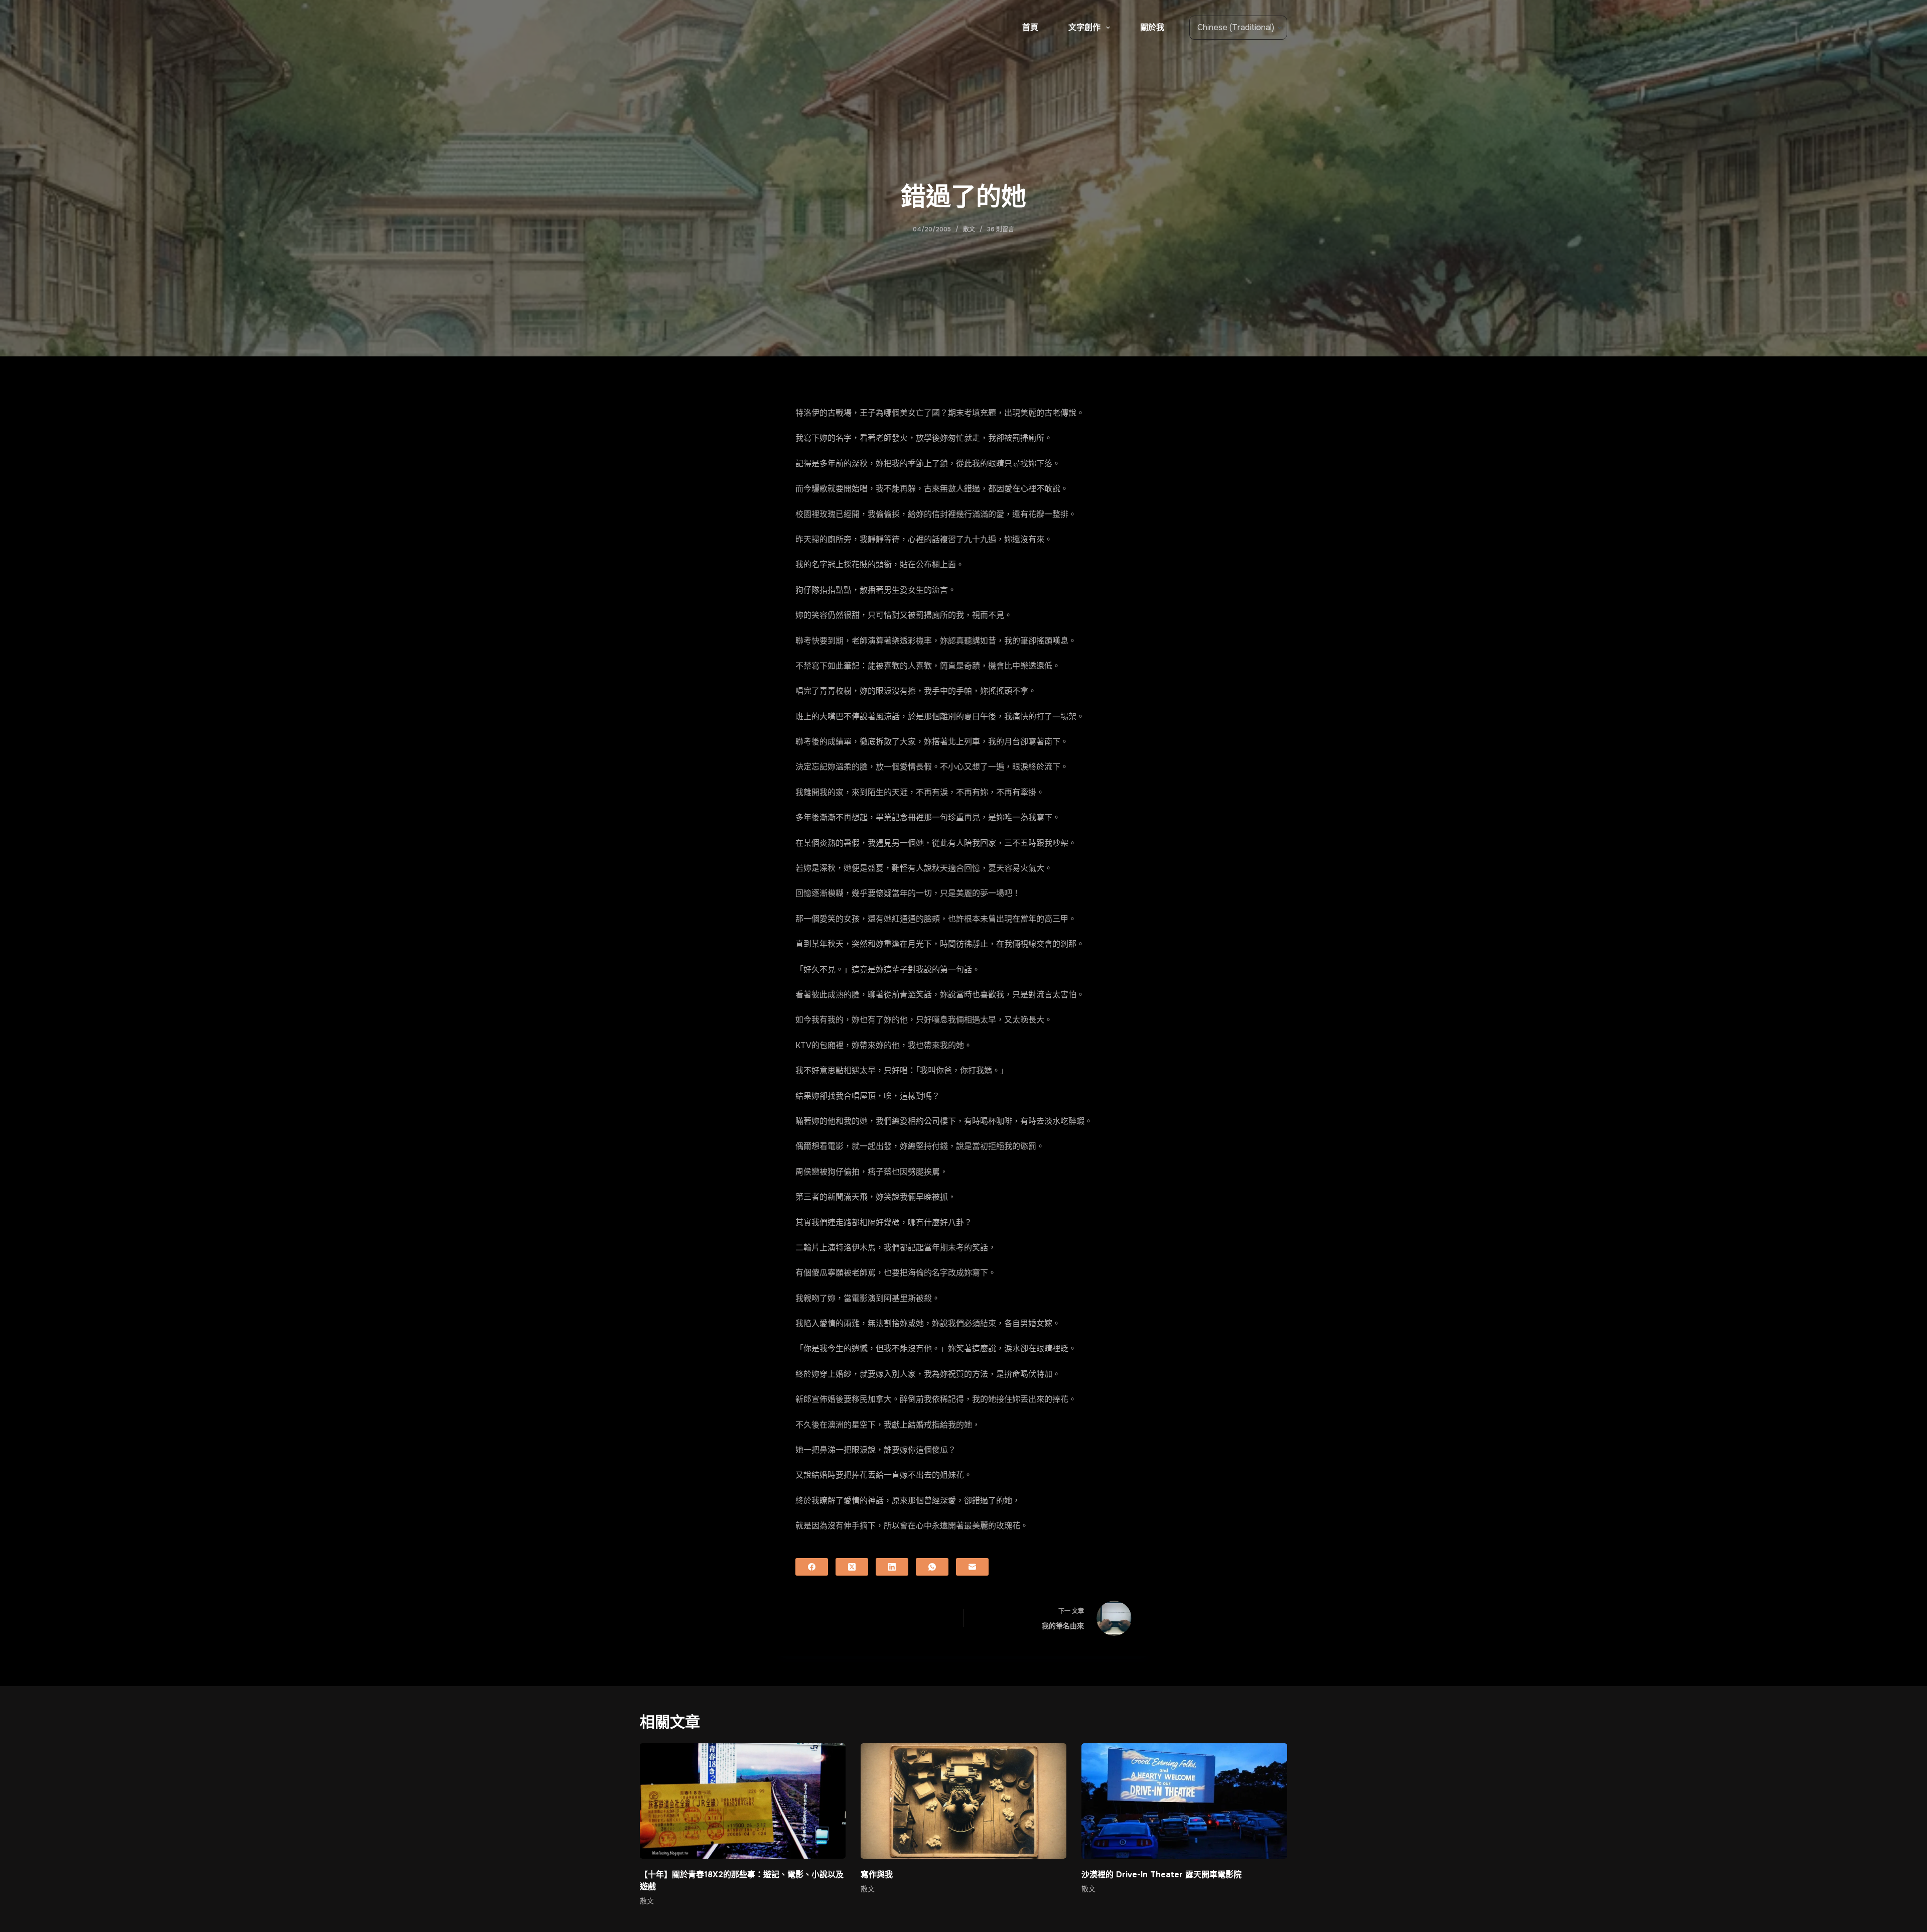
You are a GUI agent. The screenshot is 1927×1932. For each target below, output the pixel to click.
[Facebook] (812, 1567)
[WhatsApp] (932, 1567)
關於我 (1152, 27)
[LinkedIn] (892, 1567)
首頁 (1030, 27)
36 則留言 (1001, 229)
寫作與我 (877, 1875)
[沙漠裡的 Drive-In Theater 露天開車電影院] (1184, 1801)
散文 (969, 229)
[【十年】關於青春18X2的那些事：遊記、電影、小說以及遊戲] (743, 1801)
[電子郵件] (972, 1567)
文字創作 (1084, 27)
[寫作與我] (963, 1801)
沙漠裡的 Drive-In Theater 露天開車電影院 (1161, 1875)
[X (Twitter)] (852, 1567)
